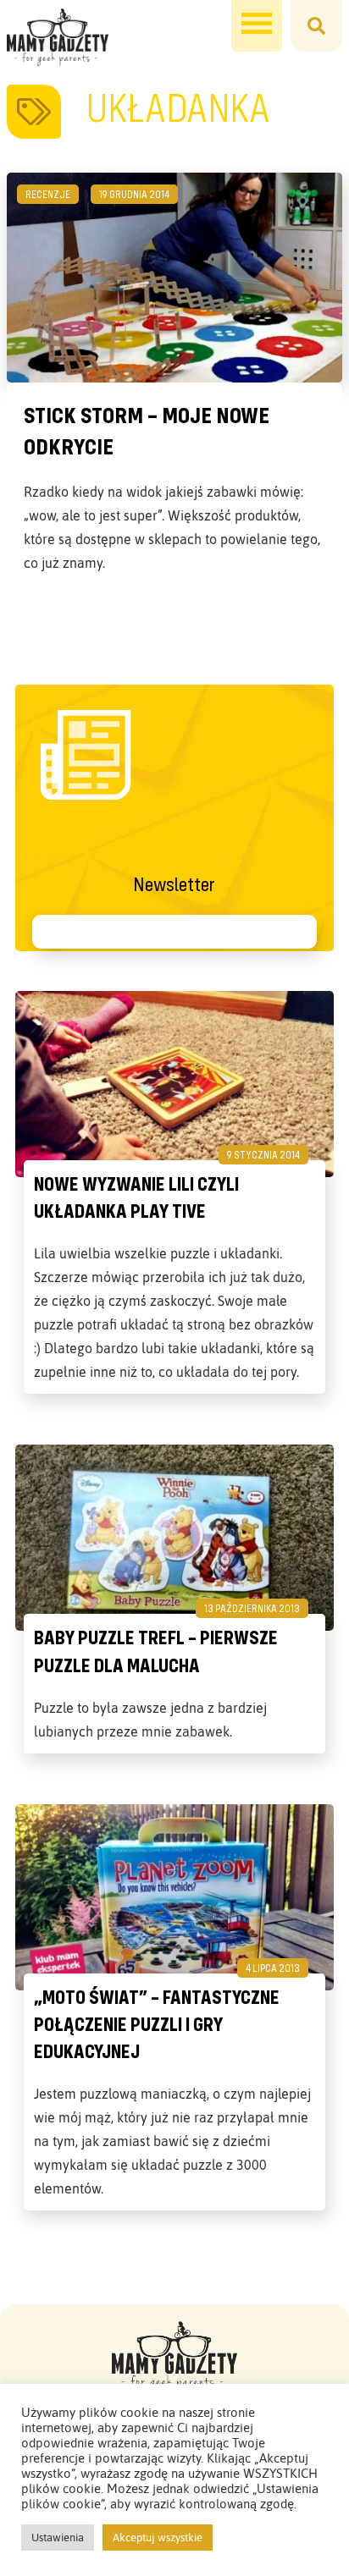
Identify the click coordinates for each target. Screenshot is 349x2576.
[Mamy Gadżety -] (58, 37)
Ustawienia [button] (58, 2537)
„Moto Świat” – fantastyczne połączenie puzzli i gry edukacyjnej (157, 2024)
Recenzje (48, 194)
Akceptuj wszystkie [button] (158, 2537)
